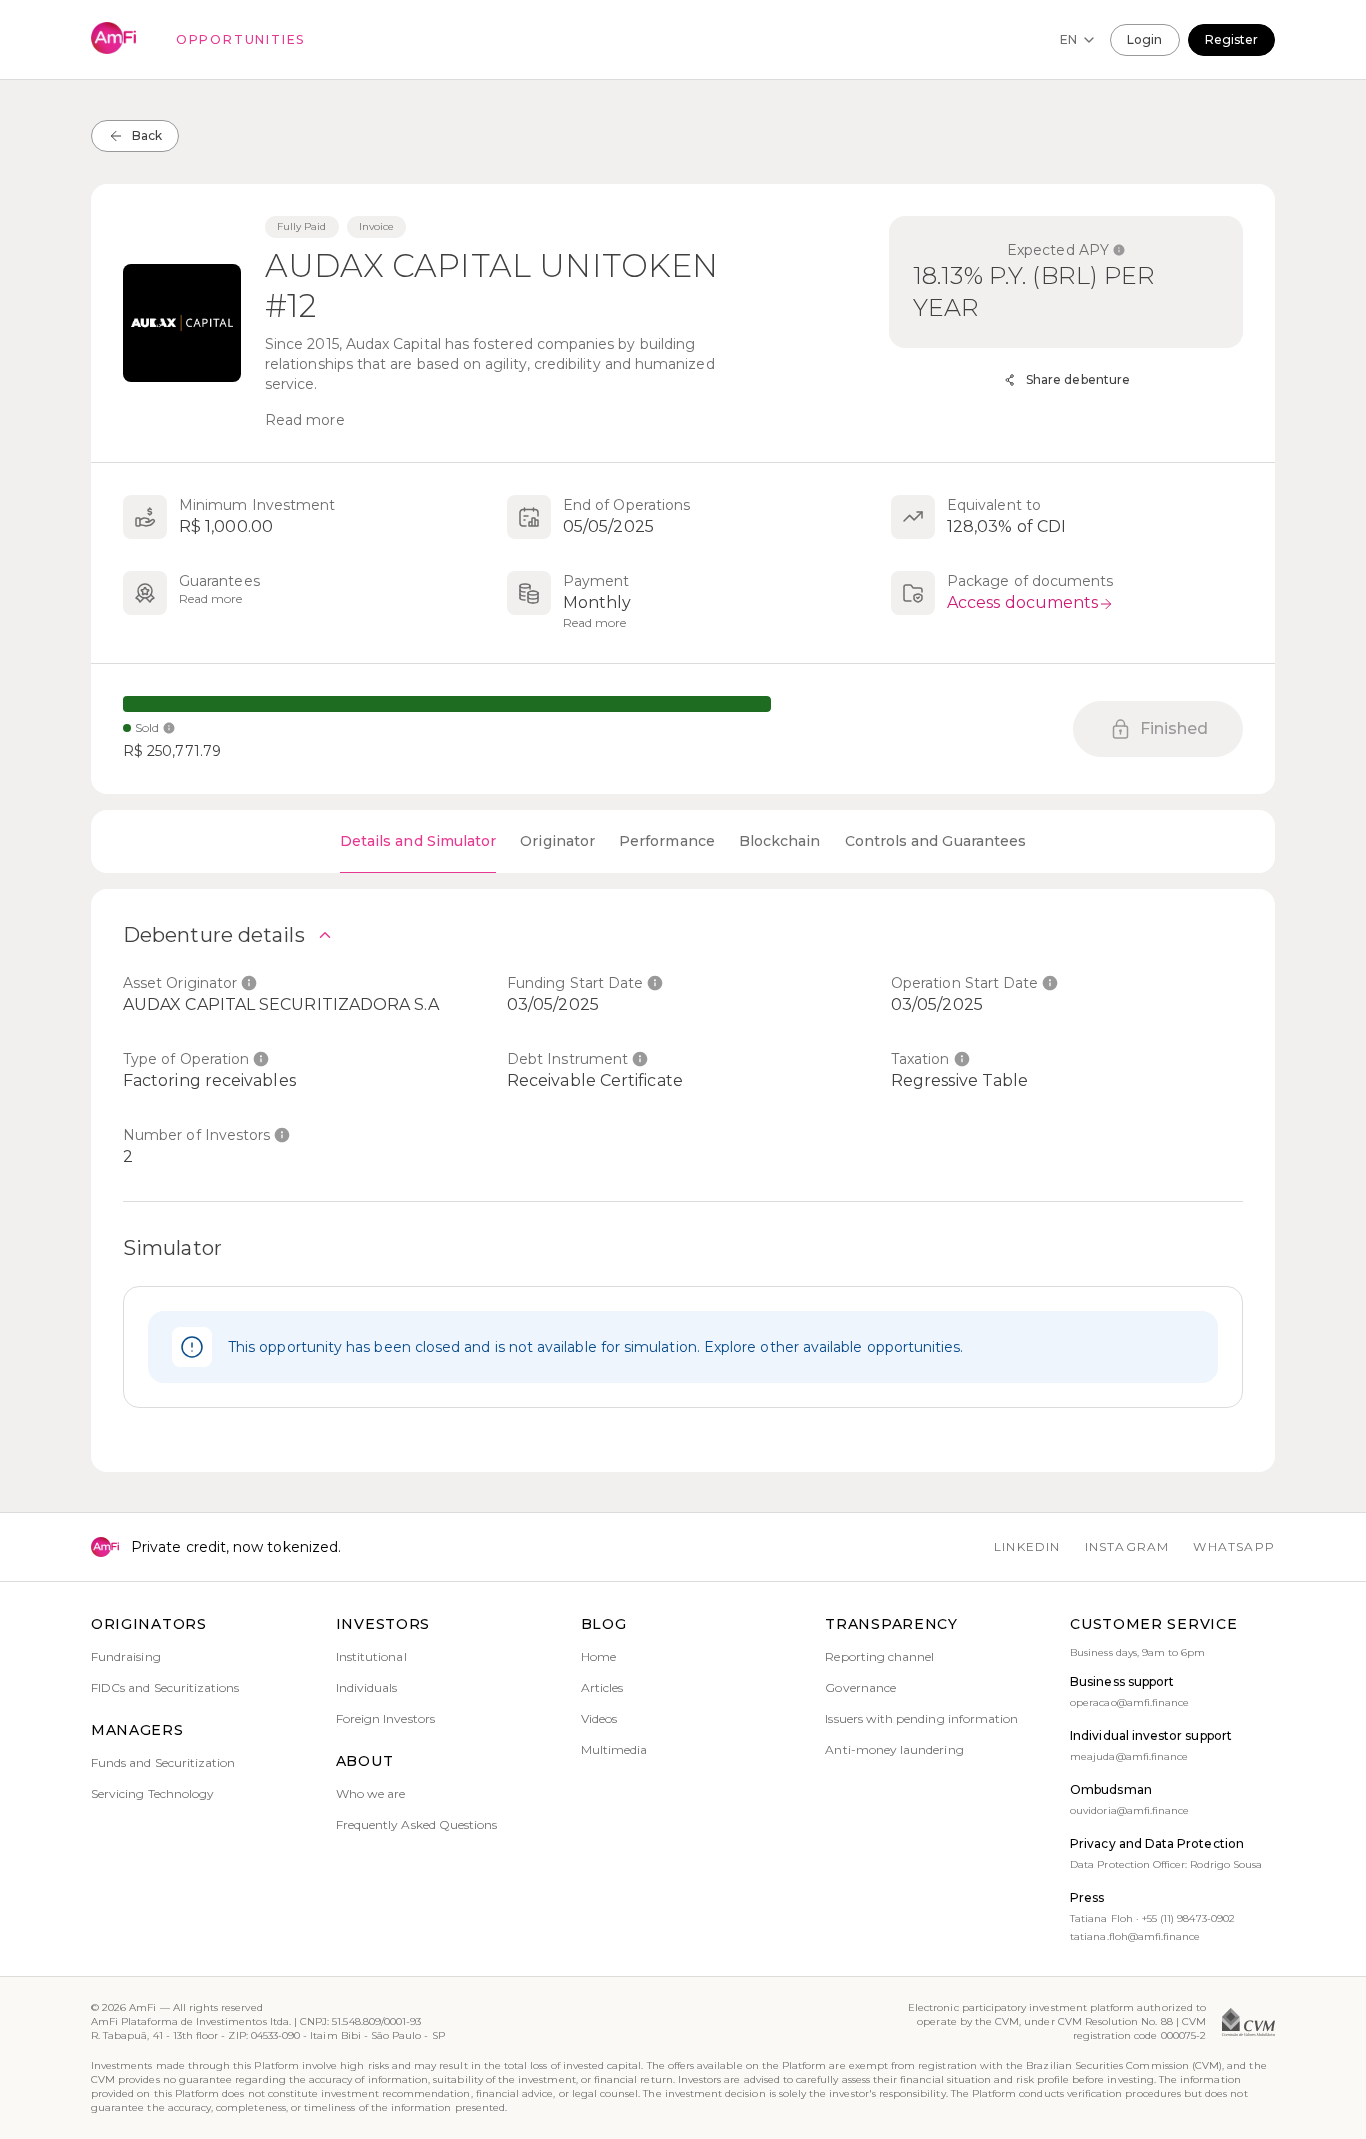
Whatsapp (1234, 1546)
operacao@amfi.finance (1129, 1702)
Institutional (371, 1656)
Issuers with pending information (921, 1718)
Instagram (1127, 1546)
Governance (860, 1687)
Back (147, 135)
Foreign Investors (385, 1718)
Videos (599, 1718)
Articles (602, 1687)
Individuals (367, 1687)
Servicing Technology (152, 1793)
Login (1144, 39)
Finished (1174, 728)
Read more (305, 420)
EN (1068, 39)
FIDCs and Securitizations (165, 1687)
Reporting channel (879, 1656)
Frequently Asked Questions (417, 1824)
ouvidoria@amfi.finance (1129, 1810)
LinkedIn (1027, 1546)
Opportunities (240, 39)
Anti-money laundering (894, 1749)
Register (1231, 39)
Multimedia (614, 1749)
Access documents (1022, 602)
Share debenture (1078, 379)
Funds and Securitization (163, 1762)
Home (598, 1656)
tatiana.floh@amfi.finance (1135, 1936)
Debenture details (214, 935)
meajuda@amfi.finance (1129, 1756)
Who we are (371, 1793)
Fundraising (126, 1656)
